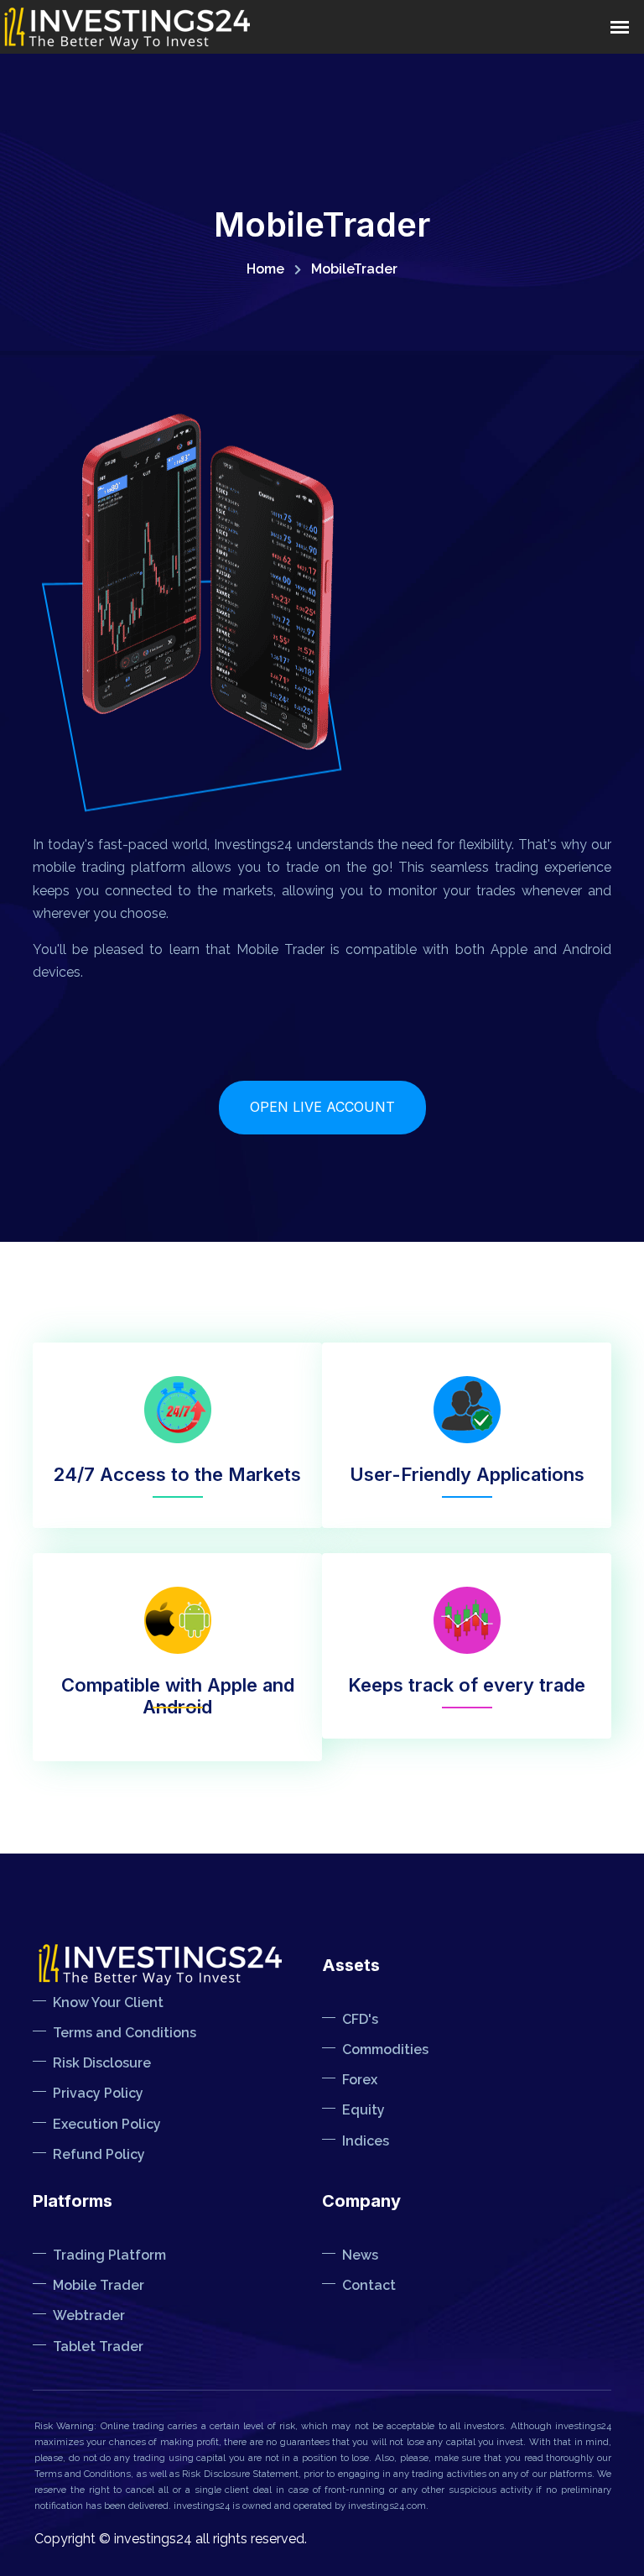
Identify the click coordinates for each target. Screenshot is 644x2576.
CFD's (360, 2019)
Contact (369, 2285)
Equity (364, 2110)
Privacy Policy (98, 2093)
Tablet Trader (98, 2347)
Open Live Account (322, 1107)
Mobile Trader (99, 2285)
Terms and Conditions (125, 2033)
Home (265, 269)
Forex (360, 2080)
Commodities (385, 2049)
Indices (366, 2141)
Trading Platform (109, 2255)
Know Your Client (108, 2002)
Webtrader (89, 2315)
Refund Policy (99, 2154)
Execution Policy (107, 2124)
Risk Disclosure (102, 2063)
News (360, 2255)
